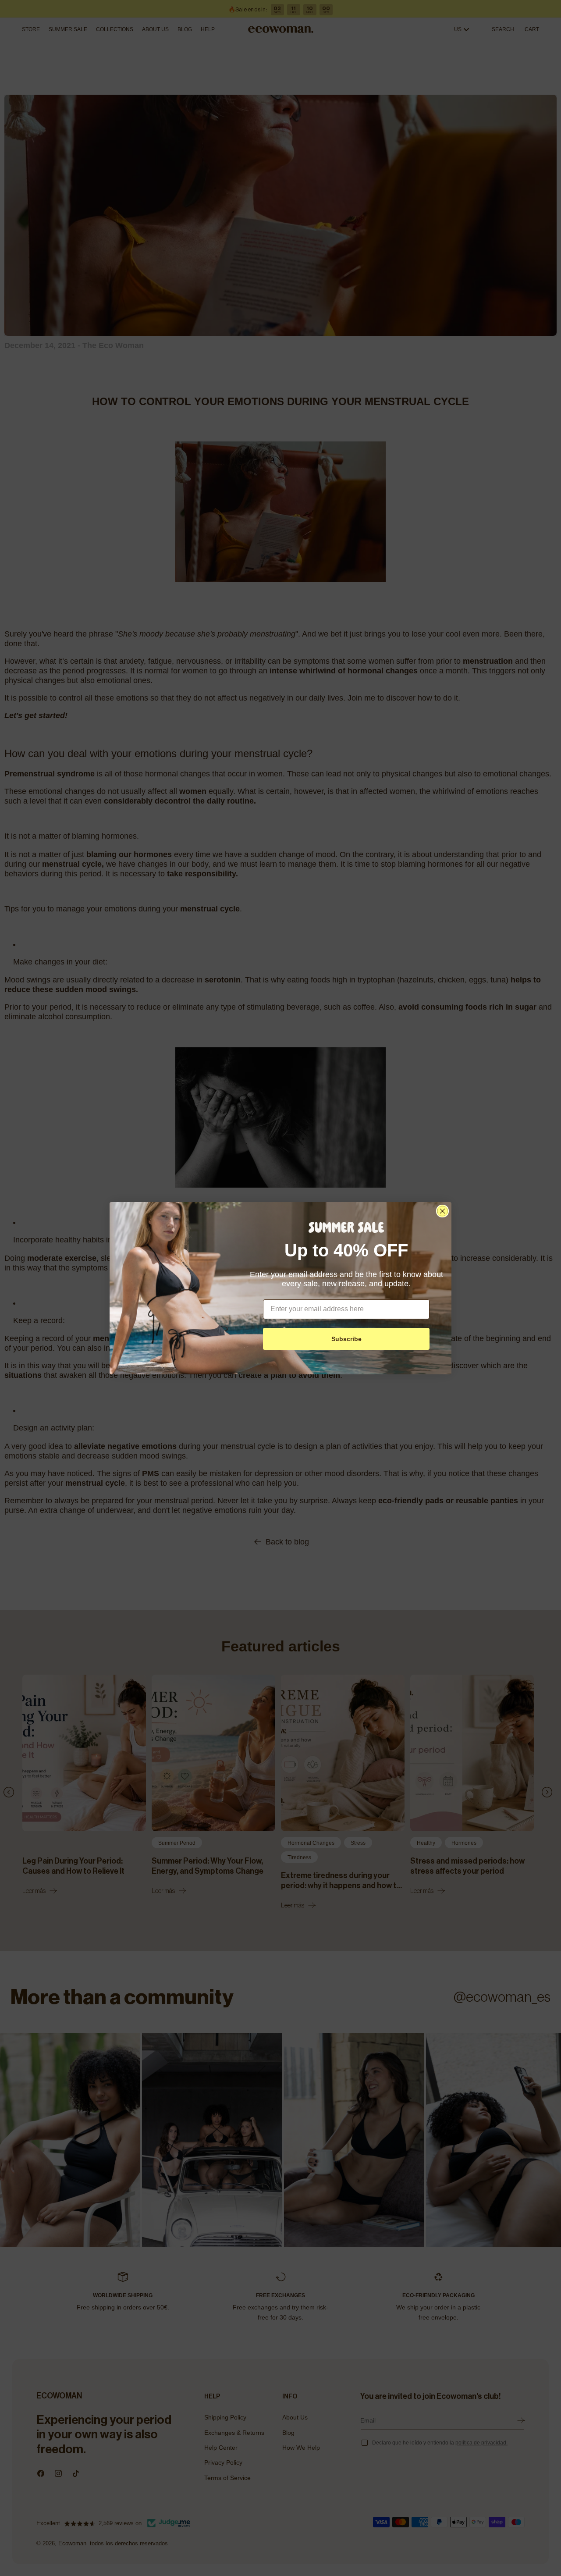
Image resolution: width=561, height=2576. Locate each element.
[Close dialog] (442, 1211)
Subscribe (346, 1339)
